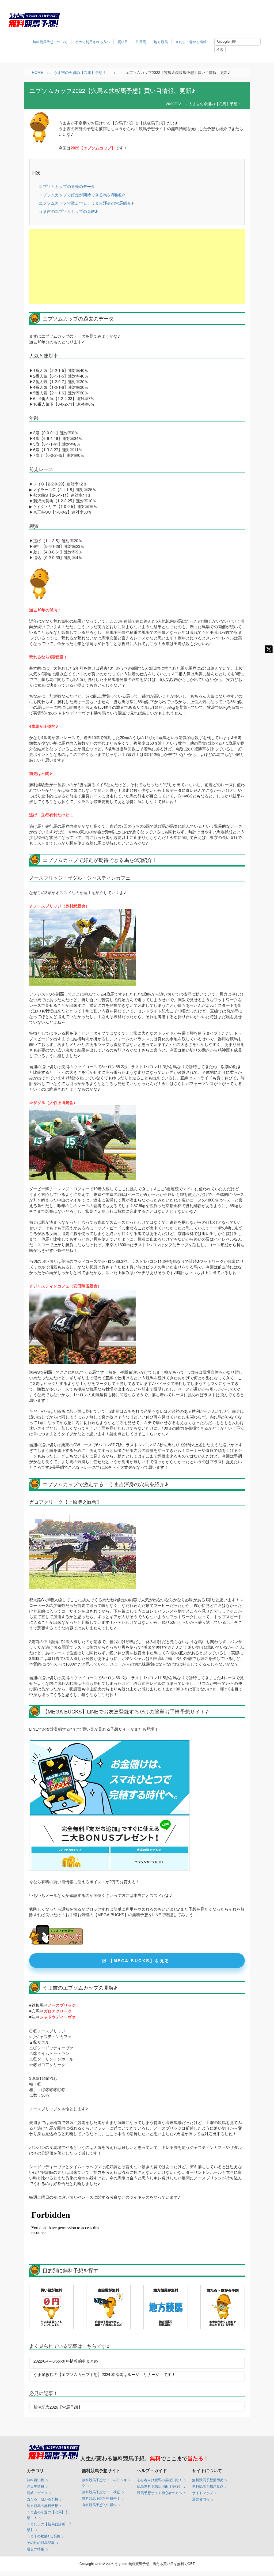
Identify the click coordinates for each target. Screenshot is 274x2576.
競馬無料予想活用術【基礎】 (160, 2486)
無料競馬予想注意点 (208, 2486)
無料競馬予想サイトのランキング (106, 2483)
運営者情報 (201, 2499)
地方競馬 (161, 42)
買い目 (123, 42)
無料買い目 (35, 2480)
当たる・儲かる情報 (191, 42)
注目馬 (141, 42)
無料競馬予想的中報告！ (101, 2498)
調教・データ (37, 2493)
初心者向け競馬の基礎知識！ (160, 2480)
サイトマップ (203, 2493)
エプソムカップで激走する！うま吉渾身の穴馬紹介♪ (86, 203)
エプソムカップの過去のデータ (67, 186)
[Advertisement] (137, 267)
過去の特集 (35, 2549)
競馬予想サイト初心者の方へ (160, 2493)
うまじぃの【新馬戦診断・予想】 (49, 2527)
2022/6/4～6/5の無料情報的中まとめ (66, 2361)
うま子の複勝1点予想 (43, 2536)
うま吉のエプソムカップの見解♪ (68, 211)
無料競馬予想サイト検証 (101, 2492)
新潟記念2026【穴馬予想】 (58, 2407)
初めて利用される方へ (93, 42)
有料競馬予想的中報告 (99, 2505)
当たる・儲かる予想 (42, 2499)
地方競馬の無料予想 (42, 2505)
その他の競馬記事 (41, 2542)
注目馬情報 (35, 2486)
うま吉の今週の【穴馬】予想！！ (48, 2515)
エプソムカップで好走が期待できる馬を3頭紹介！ (84, 195)
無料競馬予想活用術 (208, 2480)
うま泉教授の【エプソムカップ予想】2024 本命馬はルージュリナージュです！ (104, 2374)
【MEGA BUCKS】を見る (139, 1961)
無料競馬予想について (50, 42)
